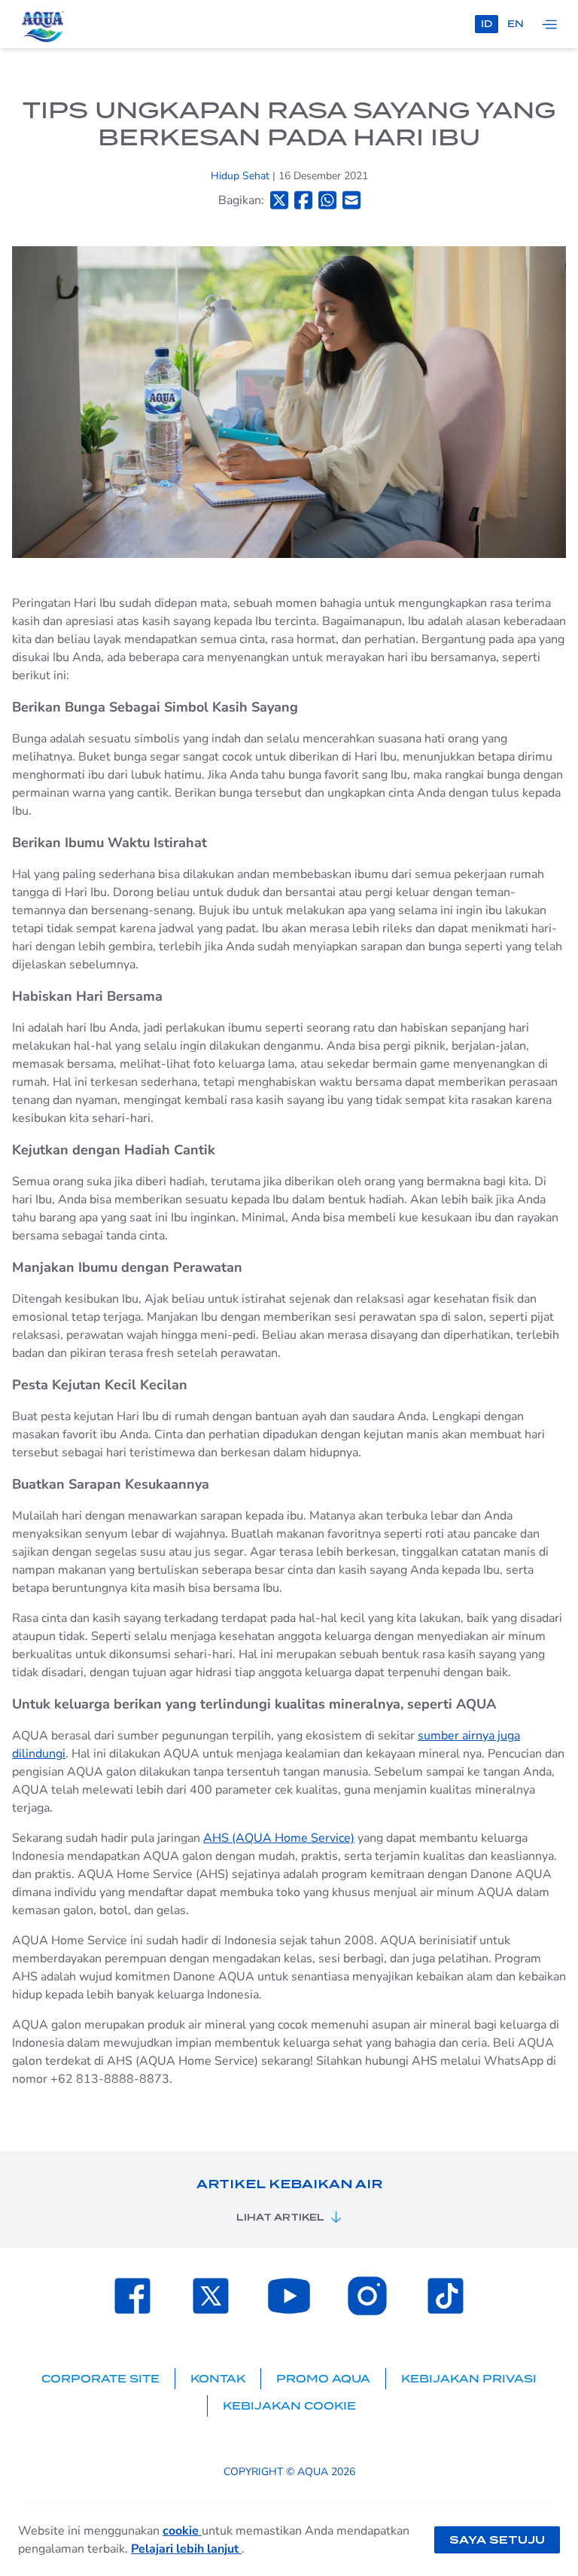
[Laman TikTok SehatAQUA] (446, 2296)
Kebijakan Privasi (469, 2379)
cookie (182, 2531)
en (516, 24)
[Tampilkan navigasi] (549, 24)
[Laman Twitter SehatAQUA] (211, 2296)
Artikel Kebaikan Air (289, 2184)
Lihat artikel (280, 2217)
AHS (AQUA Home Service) (279, 1838)
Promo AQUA (323, 2379)
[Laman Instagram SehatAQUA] (367, 2296)
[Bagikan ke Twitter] (279, 200)
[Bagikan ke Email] (351, 200)
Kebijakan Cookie (289, 2406)
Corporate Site (100, 2379)
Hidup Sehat (242, 176)
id (487, 24)
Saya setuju (497, 2540)
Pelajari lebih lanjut (186, 2549)
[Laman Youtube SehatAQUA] (289, 2296)
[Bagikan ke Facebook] (303, 200)
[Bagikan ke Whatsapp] (327, 200)
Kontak (218, 2379)
